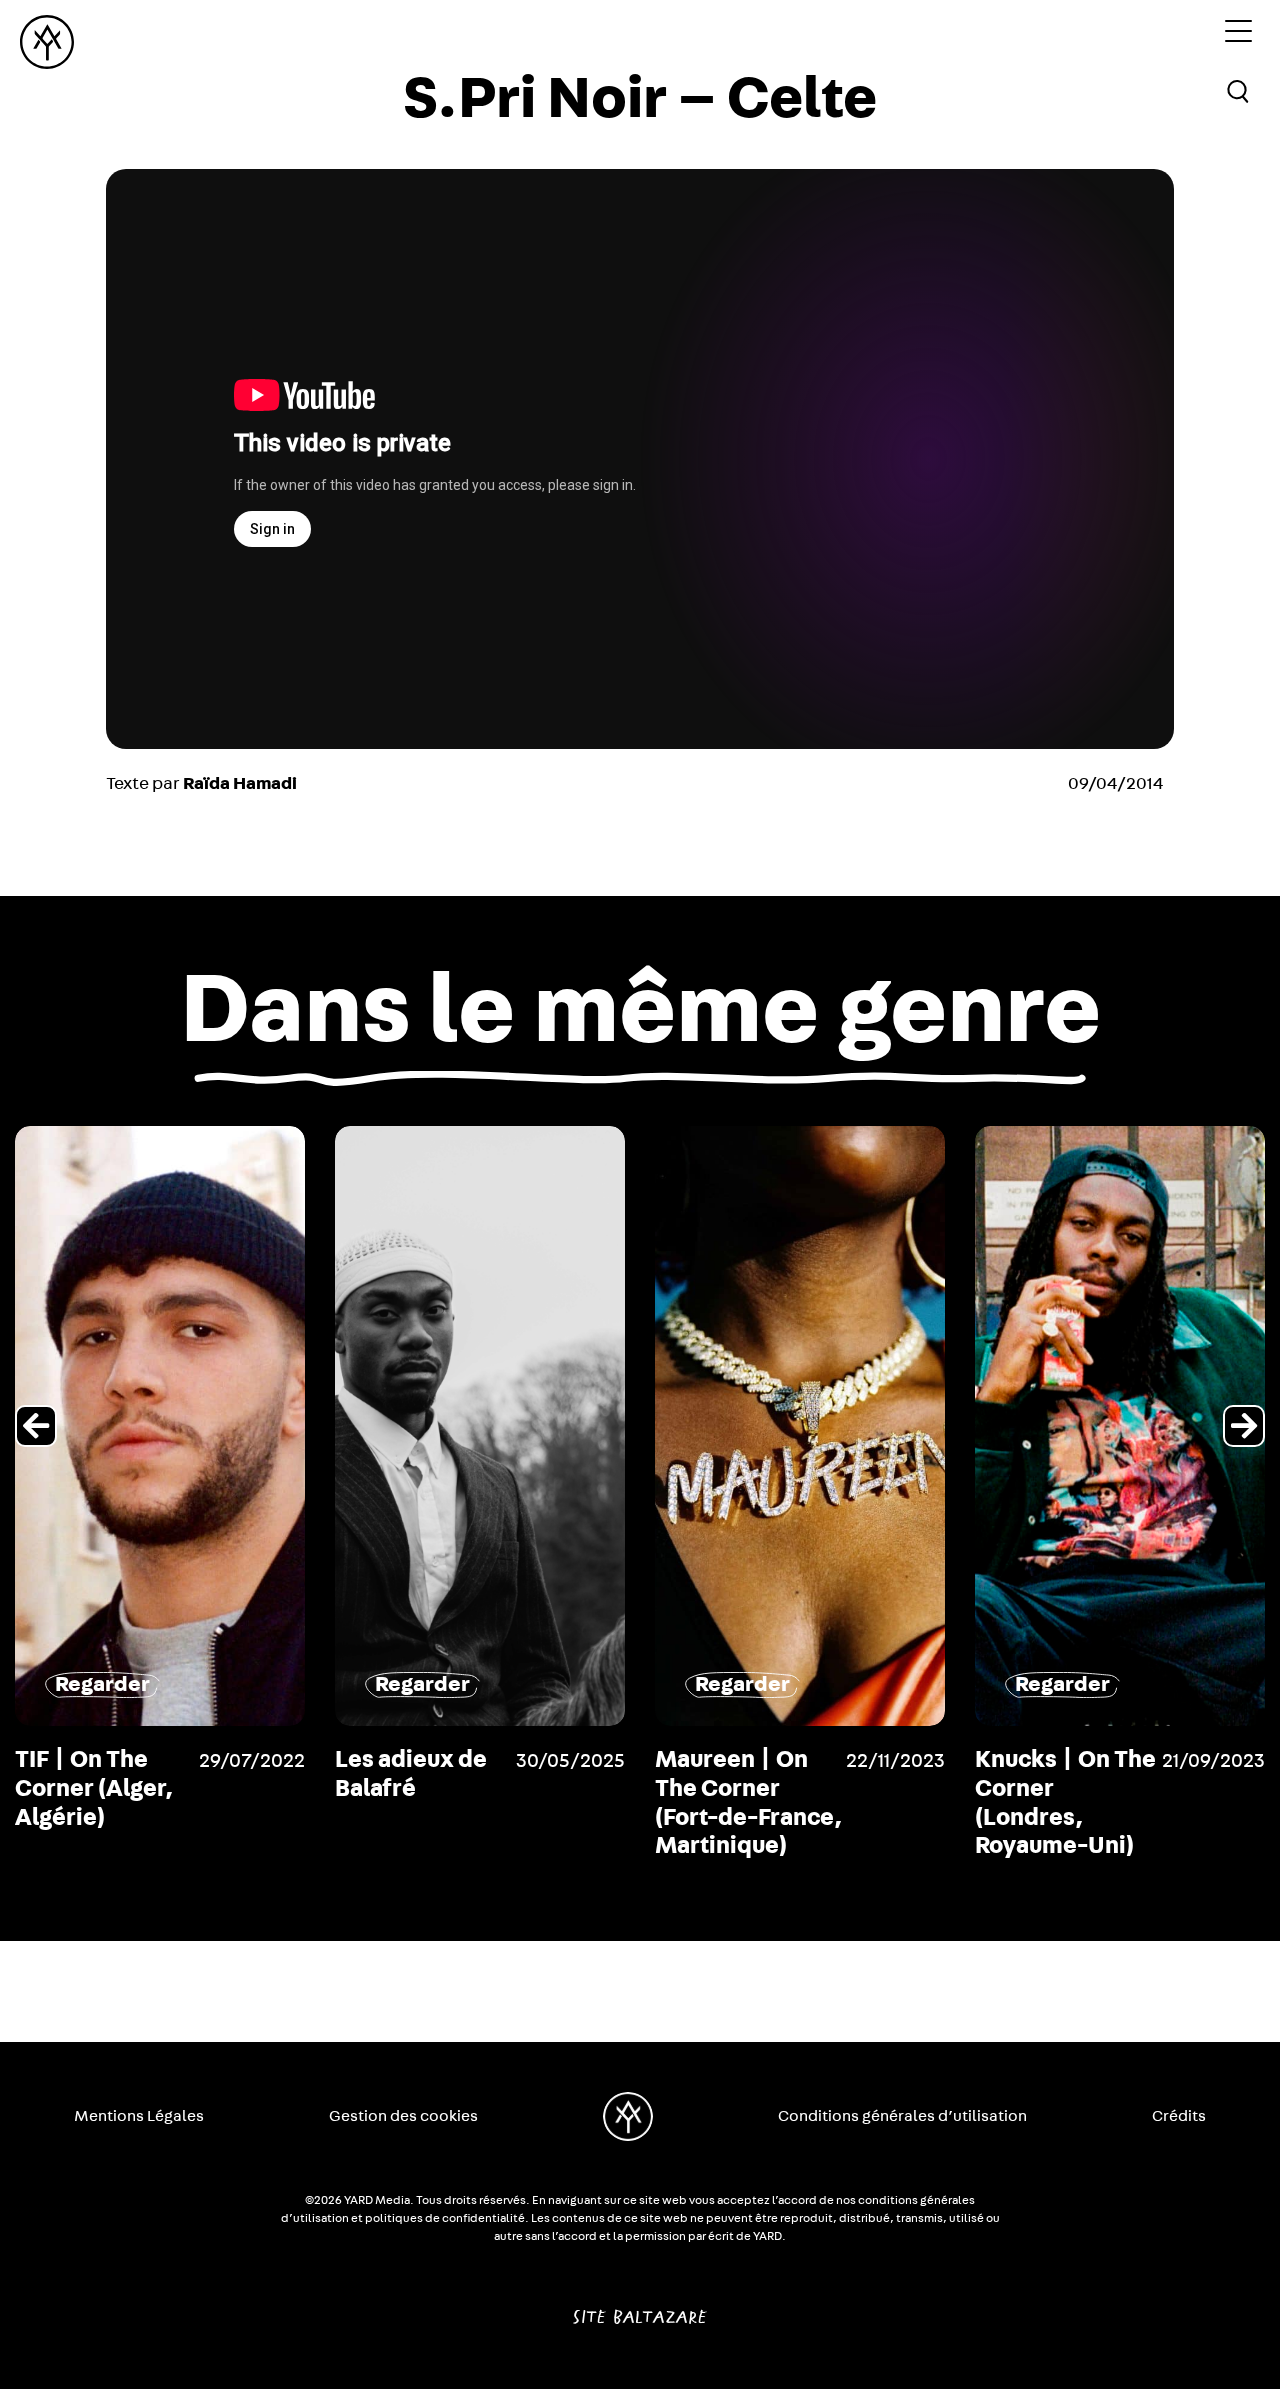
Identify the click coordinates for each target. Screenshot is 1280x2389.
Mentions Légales (139, 2116)
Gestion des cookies (403, 2116)
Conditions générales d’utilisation (902, 2116)
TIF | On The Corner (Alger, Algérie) (94, 1789)
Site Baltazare (639, 2309)
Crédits (1179, 2116)
